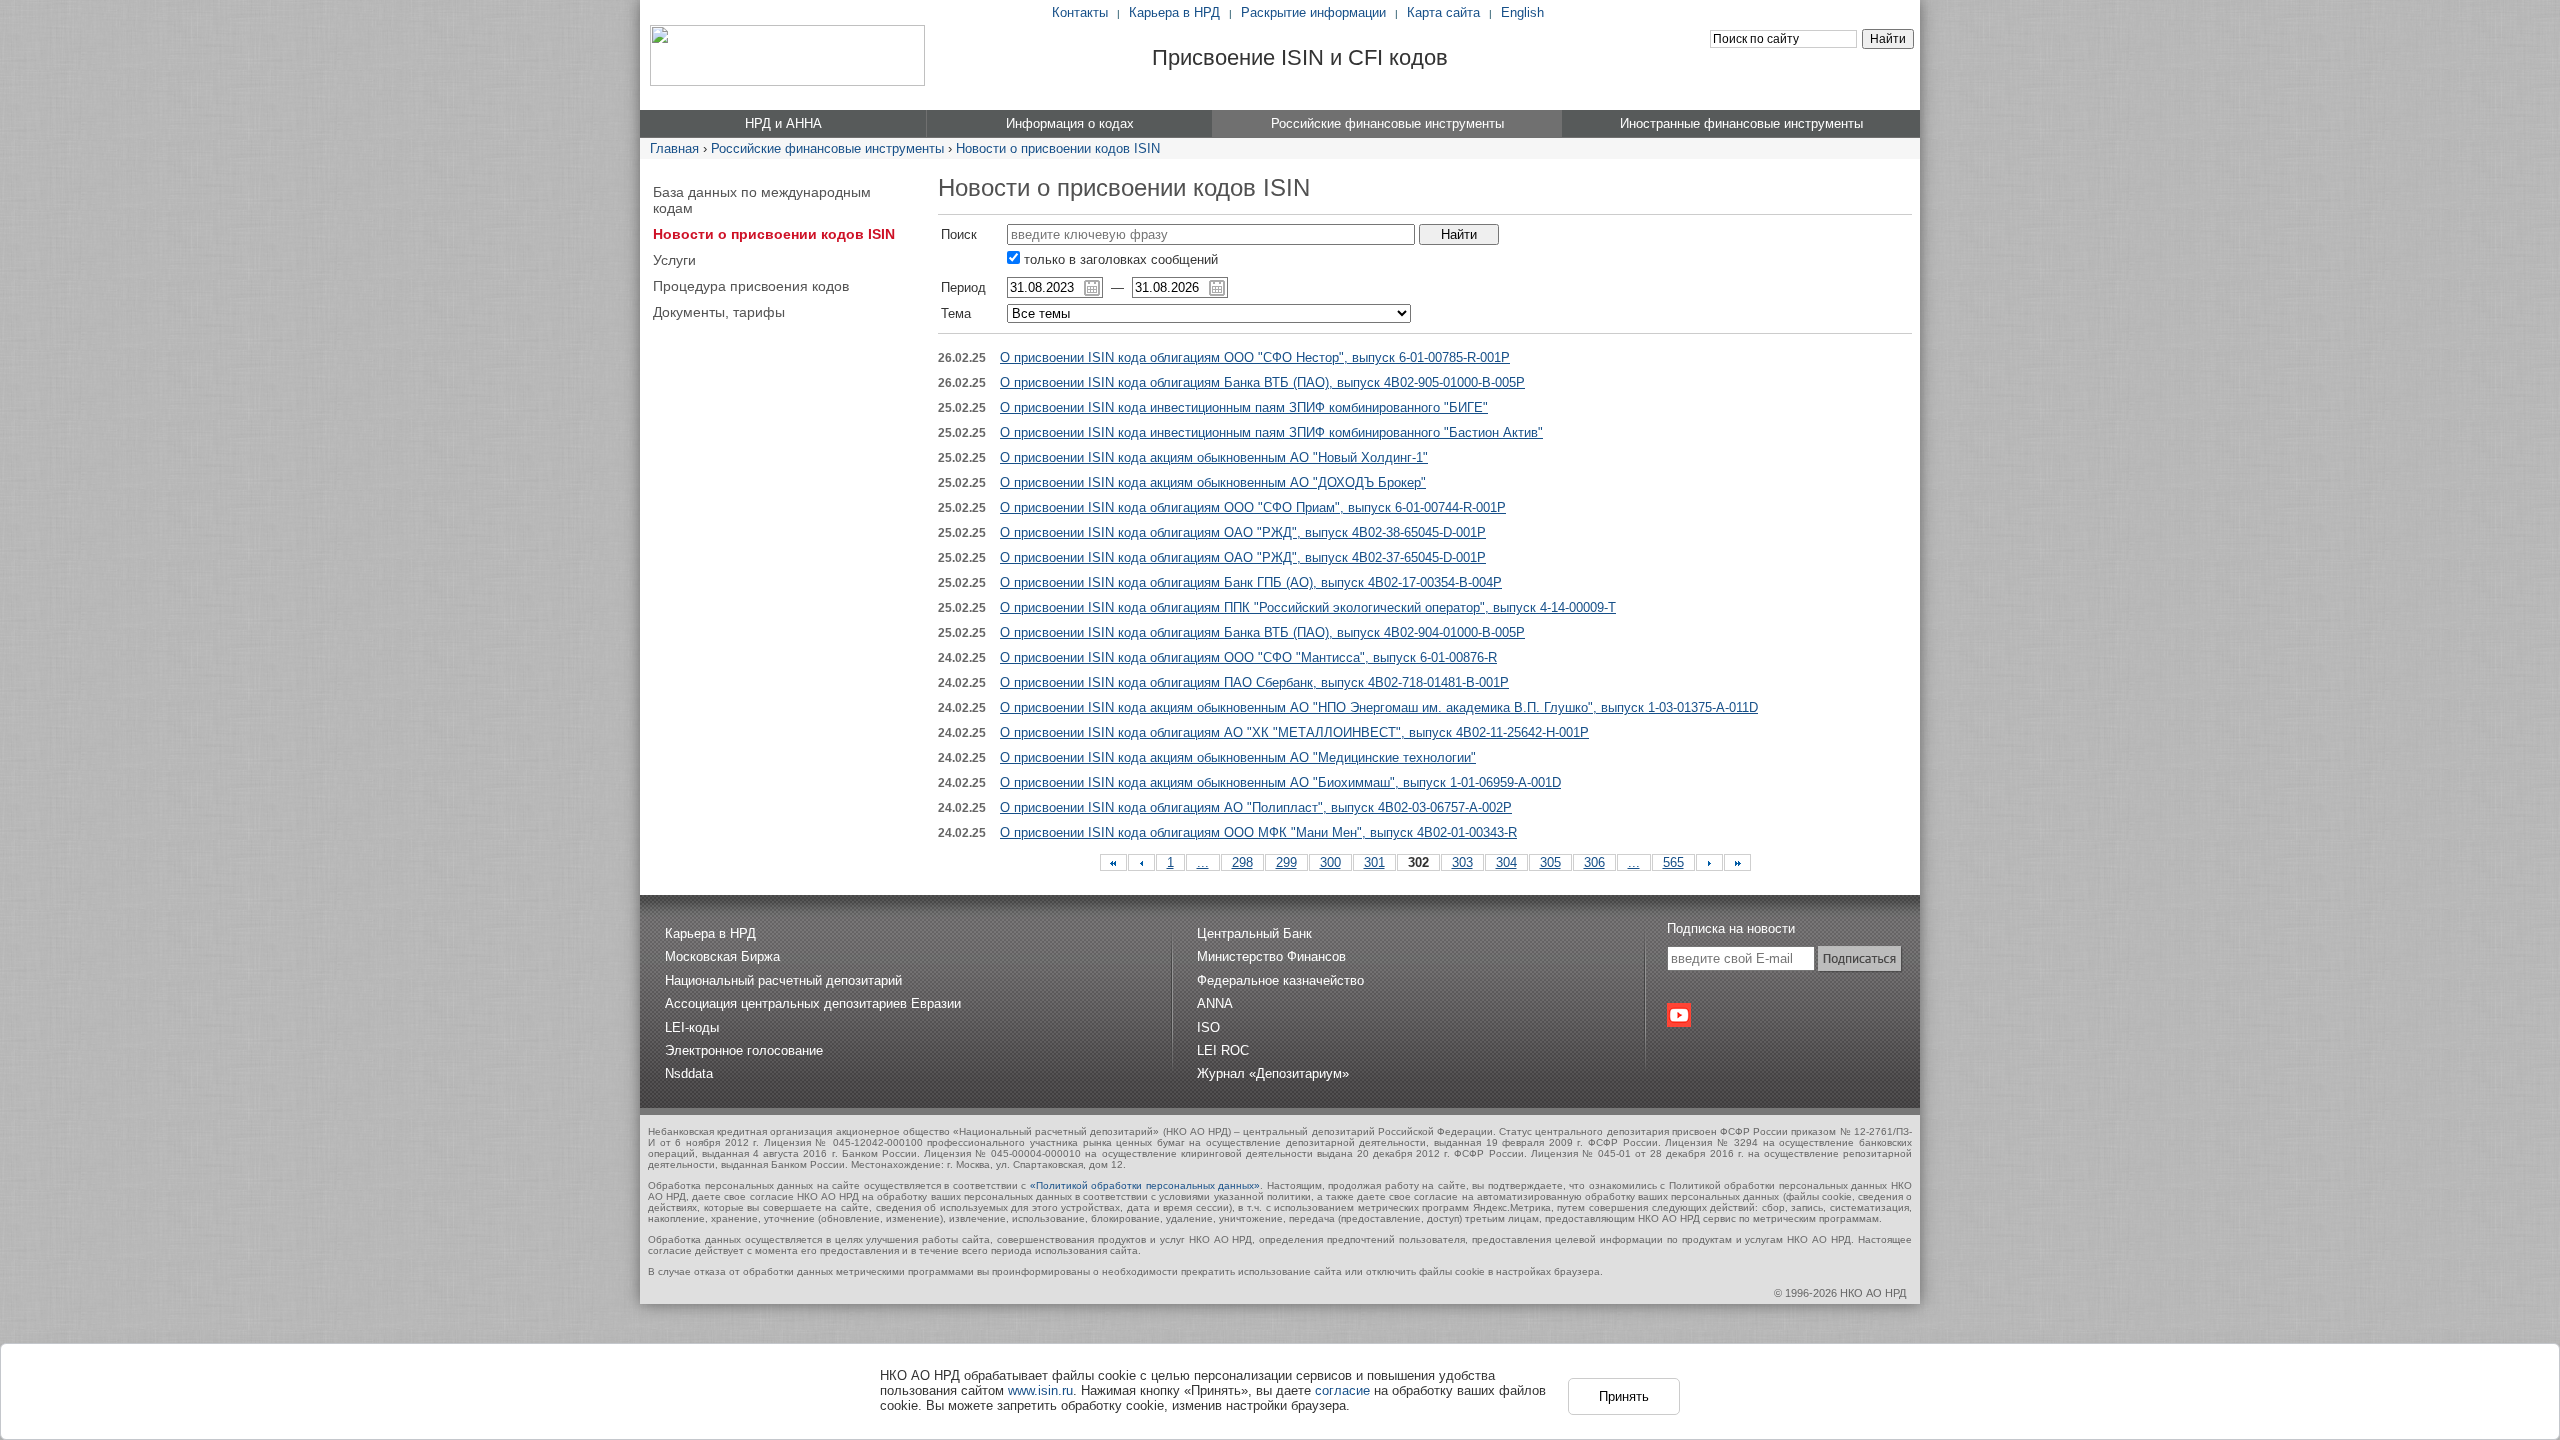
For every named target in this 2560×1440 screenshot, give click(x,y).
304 (1506, 862)
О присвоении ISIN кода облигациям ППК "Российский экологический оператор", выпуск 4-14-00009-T (1308, 607)
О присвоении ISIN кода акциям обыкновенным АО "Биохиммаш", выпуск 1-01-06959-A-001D (1280, 782)
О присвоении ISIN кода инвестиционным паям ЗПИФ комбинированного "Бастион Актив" (1271, 432)
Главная (674, 148)
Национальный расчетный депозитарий (783, 980)
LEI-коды (692, 1027)
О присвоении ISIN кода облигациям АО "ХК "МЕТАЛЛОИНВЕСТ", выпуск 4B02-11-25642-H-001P (1294, 732)
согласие (1342, 1390)
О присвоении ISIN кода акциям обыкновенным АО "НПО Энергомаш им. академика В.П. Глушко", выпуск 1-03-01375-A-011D (1379, 707)
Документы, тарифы (719, 312)
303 (1462, 862)
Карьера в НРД (1174, 12)
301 (1374, 862)
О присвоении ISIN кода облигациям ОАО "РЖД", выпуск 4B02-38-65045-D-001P (1243, 532)
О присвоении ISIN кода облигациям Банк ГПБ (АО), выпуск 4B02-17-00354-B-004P (1251, 582)
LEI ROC (1223, 1050)
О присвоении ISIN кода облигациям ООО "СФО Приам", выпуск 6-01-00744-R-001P (1253, 507)
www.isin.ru (1040, 1390)
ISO (1208, 1027)
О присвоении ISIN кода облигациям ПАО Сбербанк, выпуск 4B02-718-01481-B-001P (1254, 682)
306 (1594, 862)
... (1203, 862)
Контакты (1080, 12)
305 (1550, 862)
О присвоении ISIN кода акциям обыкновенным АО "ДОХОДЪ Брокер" (1213, 482)
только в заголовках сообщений (1119, 259)
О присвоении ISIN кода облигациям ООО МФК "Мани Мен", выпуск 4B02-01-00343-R (1258, 832)
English (1522, 12)
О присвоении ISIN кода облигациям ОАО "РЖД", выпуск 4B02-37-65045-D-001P (1243, 557)
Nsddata (689, 1073)
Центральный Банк (1254, 933)
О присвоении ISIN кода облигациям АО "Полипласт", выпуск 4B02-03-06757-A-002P (1256, 807)
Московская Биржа (722, 956)
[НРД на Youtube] (1679, 1015)
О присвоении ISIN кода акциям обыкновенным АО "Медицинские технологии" (1238, 757)
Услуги (674, 260)
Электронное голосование (744, 1050)
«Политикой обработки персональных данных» (1145, 1185)
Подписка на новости (1731, 928)
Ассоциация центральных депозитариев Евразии (813, 1003)
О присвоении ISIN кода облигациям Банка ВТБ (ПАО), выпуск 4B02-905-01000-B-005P (1262, 382)
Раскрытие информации (1313, 12)
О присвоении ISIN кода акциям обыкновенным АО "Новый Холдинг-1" (1214, 457)
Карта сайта (1443, 12)
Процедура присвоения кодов (751, 286)
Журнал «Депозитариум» (1273, 1073)
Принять (1624, 1396)
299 (1286, 862)
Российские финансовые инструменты (827, 148)
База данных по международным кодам (762, 200)
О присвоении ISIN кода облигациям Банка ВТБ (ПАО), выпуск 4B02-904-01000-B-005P (1262, 632)
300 (1330, 862)
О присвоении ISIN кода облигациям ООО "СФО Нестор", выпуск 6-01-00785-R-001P (1255, 357)
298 (1242, 862)
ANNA (1215, 1003)
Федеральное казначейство (1280, 980)
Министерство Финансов (1271, 956)
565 (1673, 862)
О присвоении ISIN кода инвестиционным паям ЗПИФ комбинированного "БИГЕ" (1244, 407)
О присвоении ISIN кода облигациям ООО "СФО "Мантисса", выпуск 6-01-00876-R (1248, 657)
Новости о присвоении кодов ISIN (1058, 148)
